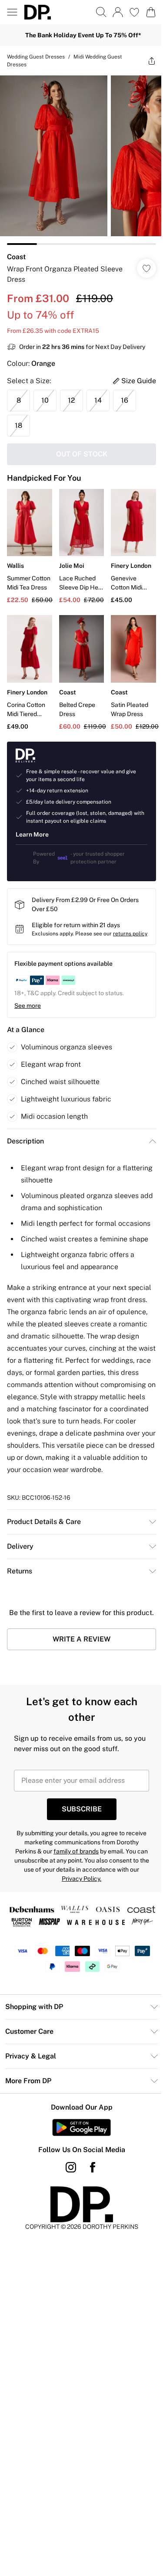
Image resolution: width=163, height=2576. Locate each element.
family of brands (76, 1851)
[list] (81, 160)
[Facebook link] (93, 2167)
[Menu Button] (12, 12)
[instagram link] (71, 2167)
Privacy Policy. (81, 1879)
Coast (16, 257)
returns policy (130, 934)
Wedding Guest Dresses (36, 57)
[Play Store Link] (81, 2127)
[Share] (152, 61)
